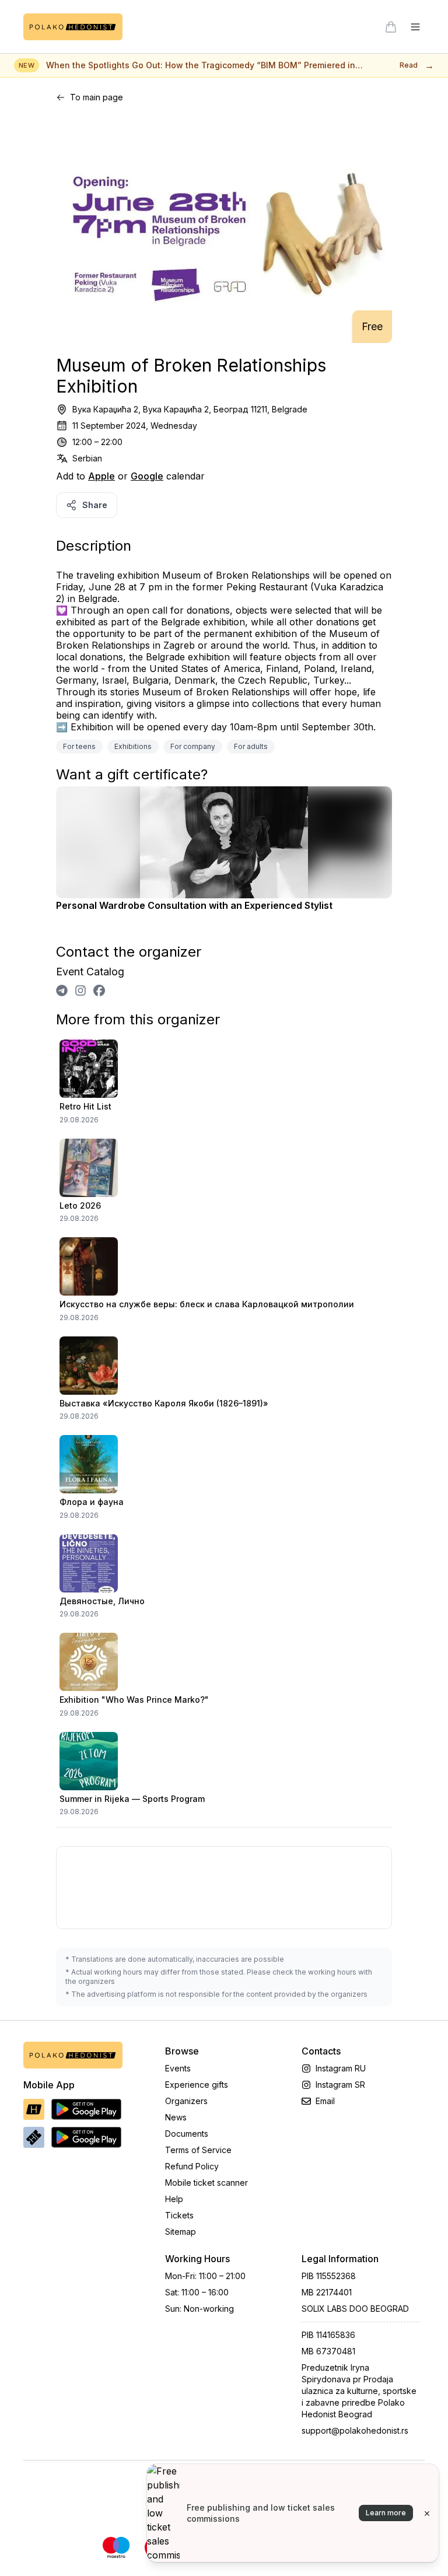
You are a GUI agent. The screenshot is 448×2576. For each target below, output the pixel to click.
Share (95, 505)
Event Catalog (90, 972)
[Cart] (391, 27)
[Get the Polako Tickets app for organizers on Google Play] (86, 2137)
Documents (187, 2134)
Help (174, 2199)
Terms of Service (198, 2150)
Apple (101, 476)
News (176, 2117)
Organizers (186, 2101)
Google (147, 476)
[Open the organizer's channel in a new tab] (62, 991)
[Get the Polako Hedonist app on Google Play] (86, 2109)
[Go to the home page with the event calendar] (73, 27)
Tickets (179, 2215)
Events (178, 2068)
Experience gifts (197, 2085)
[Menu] (415, 27)
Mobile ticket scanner (206, 2183)
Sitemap (181, 2232)
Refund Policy (192, 2166)
